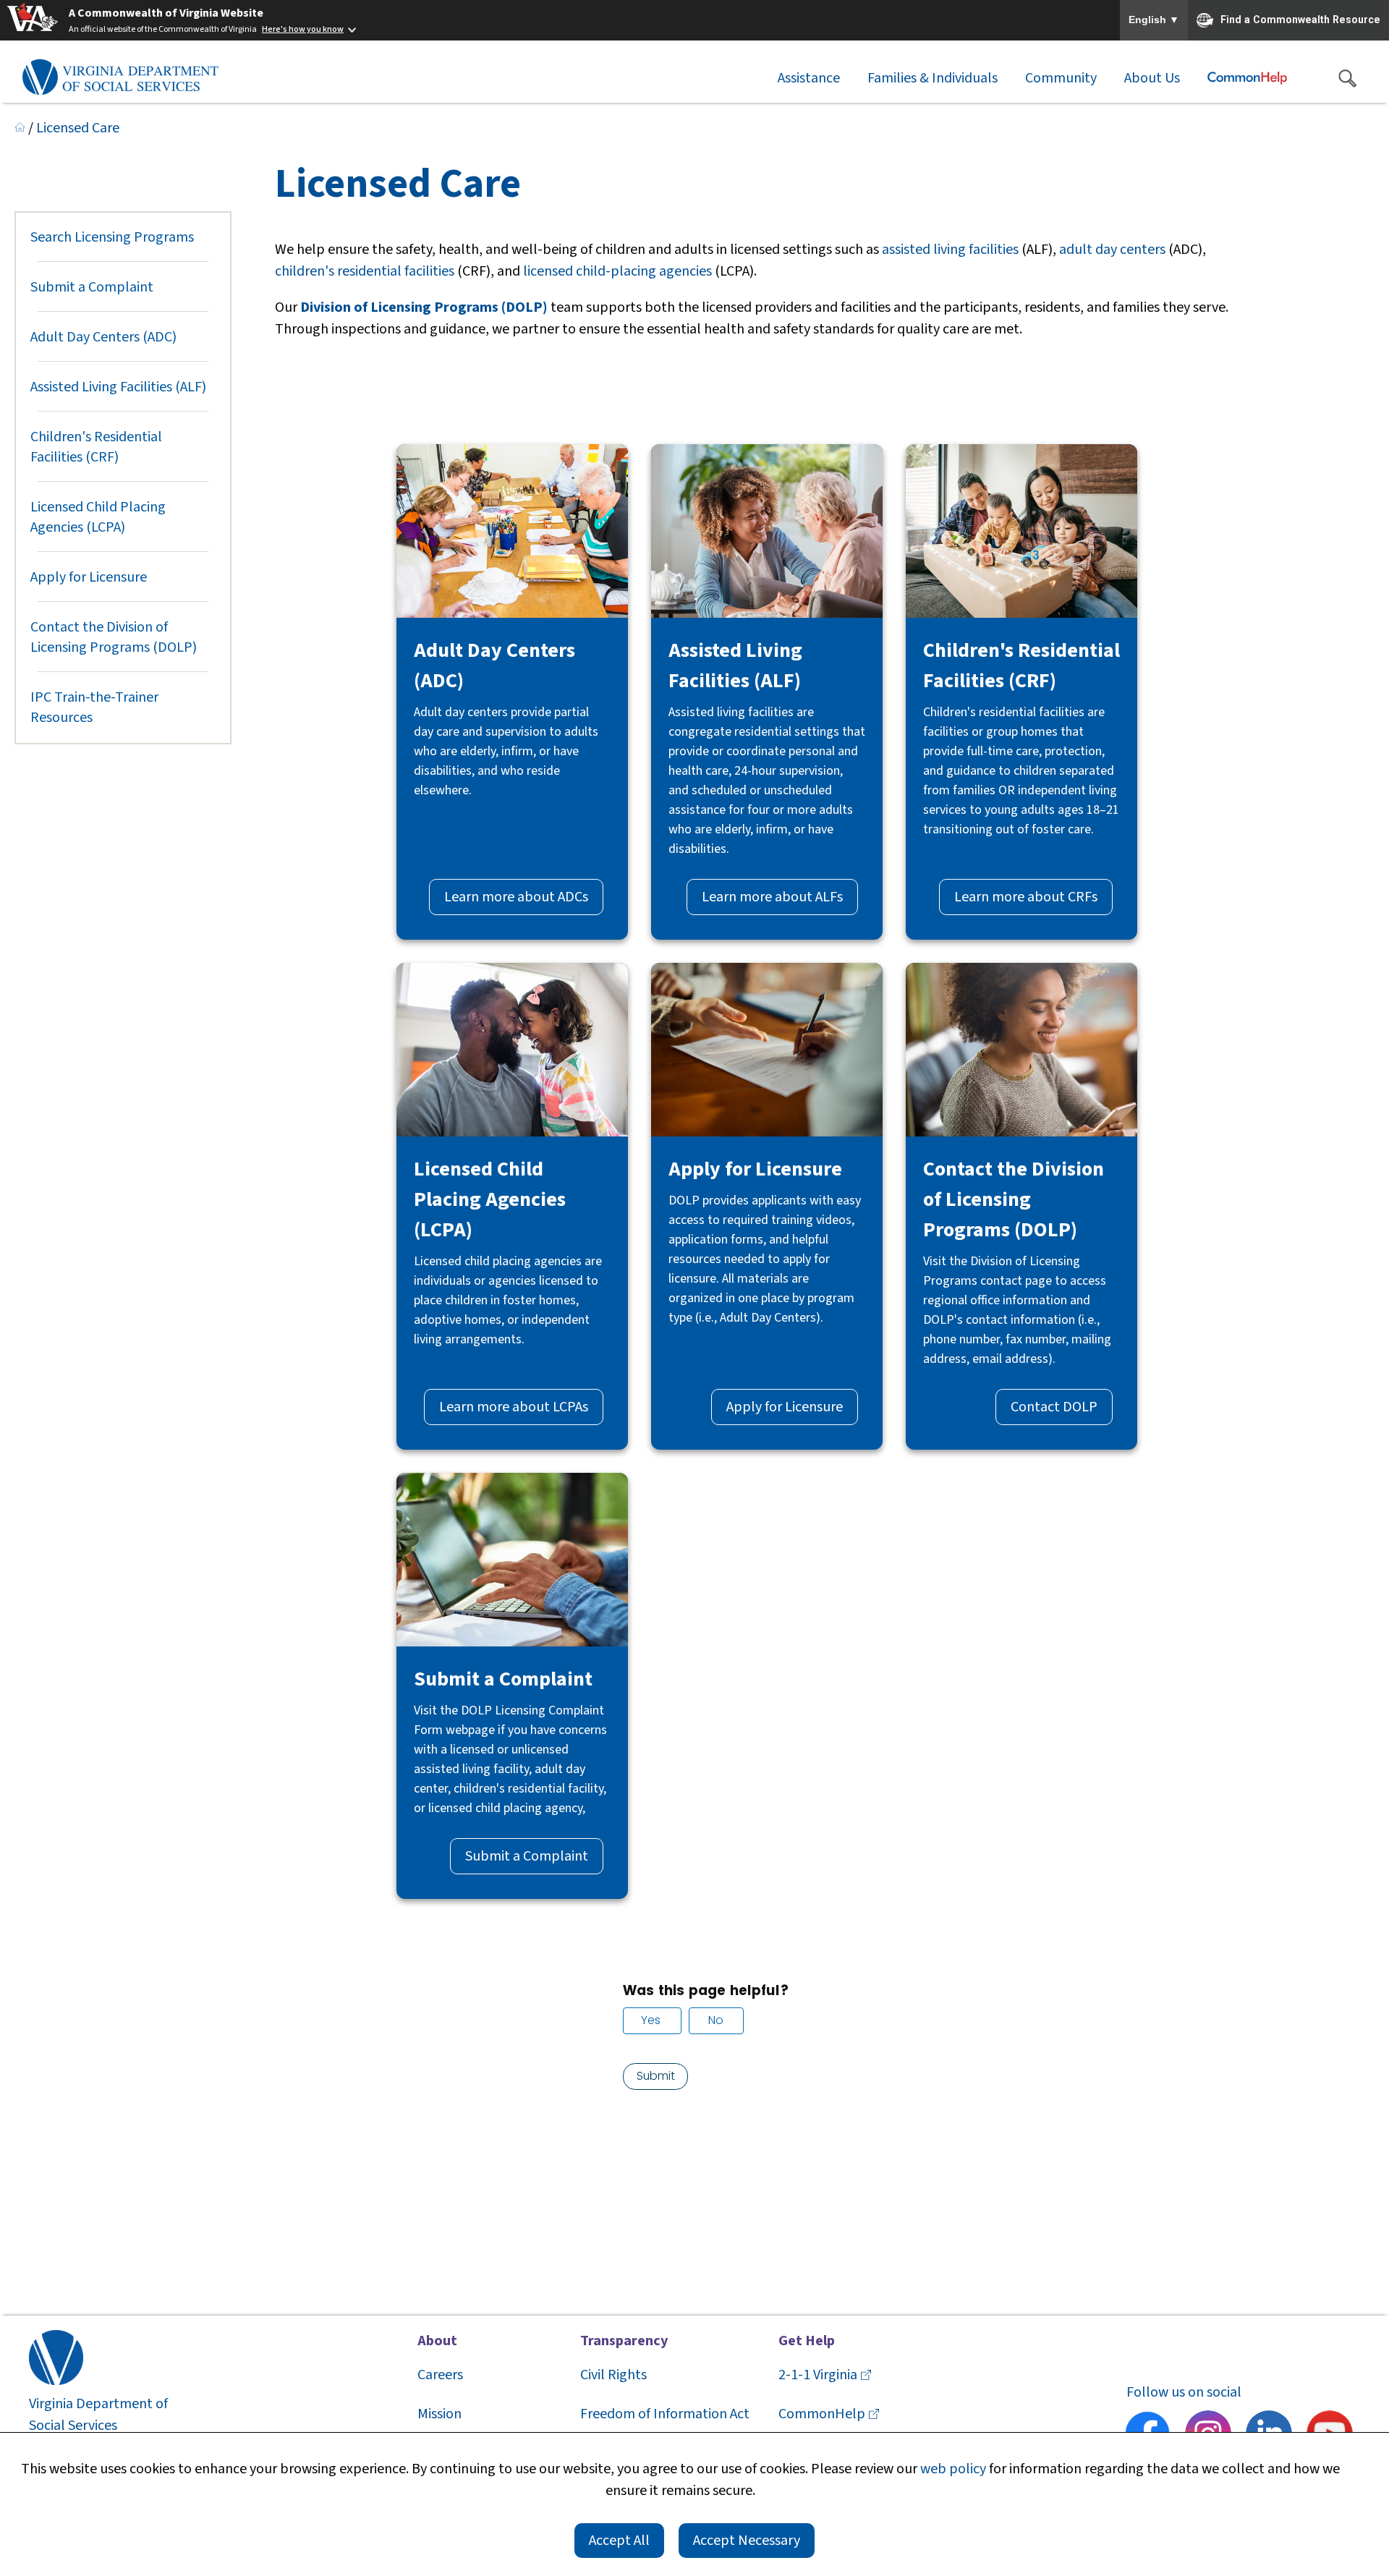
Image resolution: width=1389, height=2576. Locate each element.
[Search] (1347, 78)
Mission (439, 2414)
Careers (440, 2375)
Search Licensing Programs (112, 237)
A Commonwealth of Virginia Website (166, 13)
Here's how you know (303, 29)
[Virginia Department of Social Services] (120, 78)
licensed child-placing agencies (617, 271)
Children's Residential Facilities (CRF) (96, 447)
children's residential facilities (365, 271)
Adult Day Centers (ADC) (103, 337)
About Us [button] (1152, 78)
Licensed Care (78, 128)
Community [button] (1061, 78)
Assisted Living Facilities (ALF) (118, 387)
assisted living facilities (950, 250)
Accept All (619, 2541)
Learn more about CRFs (1026, 897)
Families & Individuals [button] (933, 78)
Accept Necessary (747, 2541)
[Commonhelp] (1247, 78)
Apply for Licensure (89, 577)
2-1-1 (818, 2375)
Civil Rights (613, 2375)
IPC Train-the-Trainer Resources (94, 707)
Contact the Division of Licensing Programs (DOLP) (114, 637)
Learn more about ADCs (516, 897)
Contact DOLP (1054, 1407)
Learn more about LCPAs (514, 1407)
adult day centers (1112, 250)
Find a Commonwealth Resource (1300, 19)
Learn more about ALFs (772, 897)
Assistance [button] (809, 78)
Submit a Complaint (92, 287)
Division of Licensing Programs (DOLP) (424, 307)
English (1154, 20)
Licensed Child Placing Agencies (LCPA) (98, 517)
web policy (953, 2469)
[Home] (20, 128)
